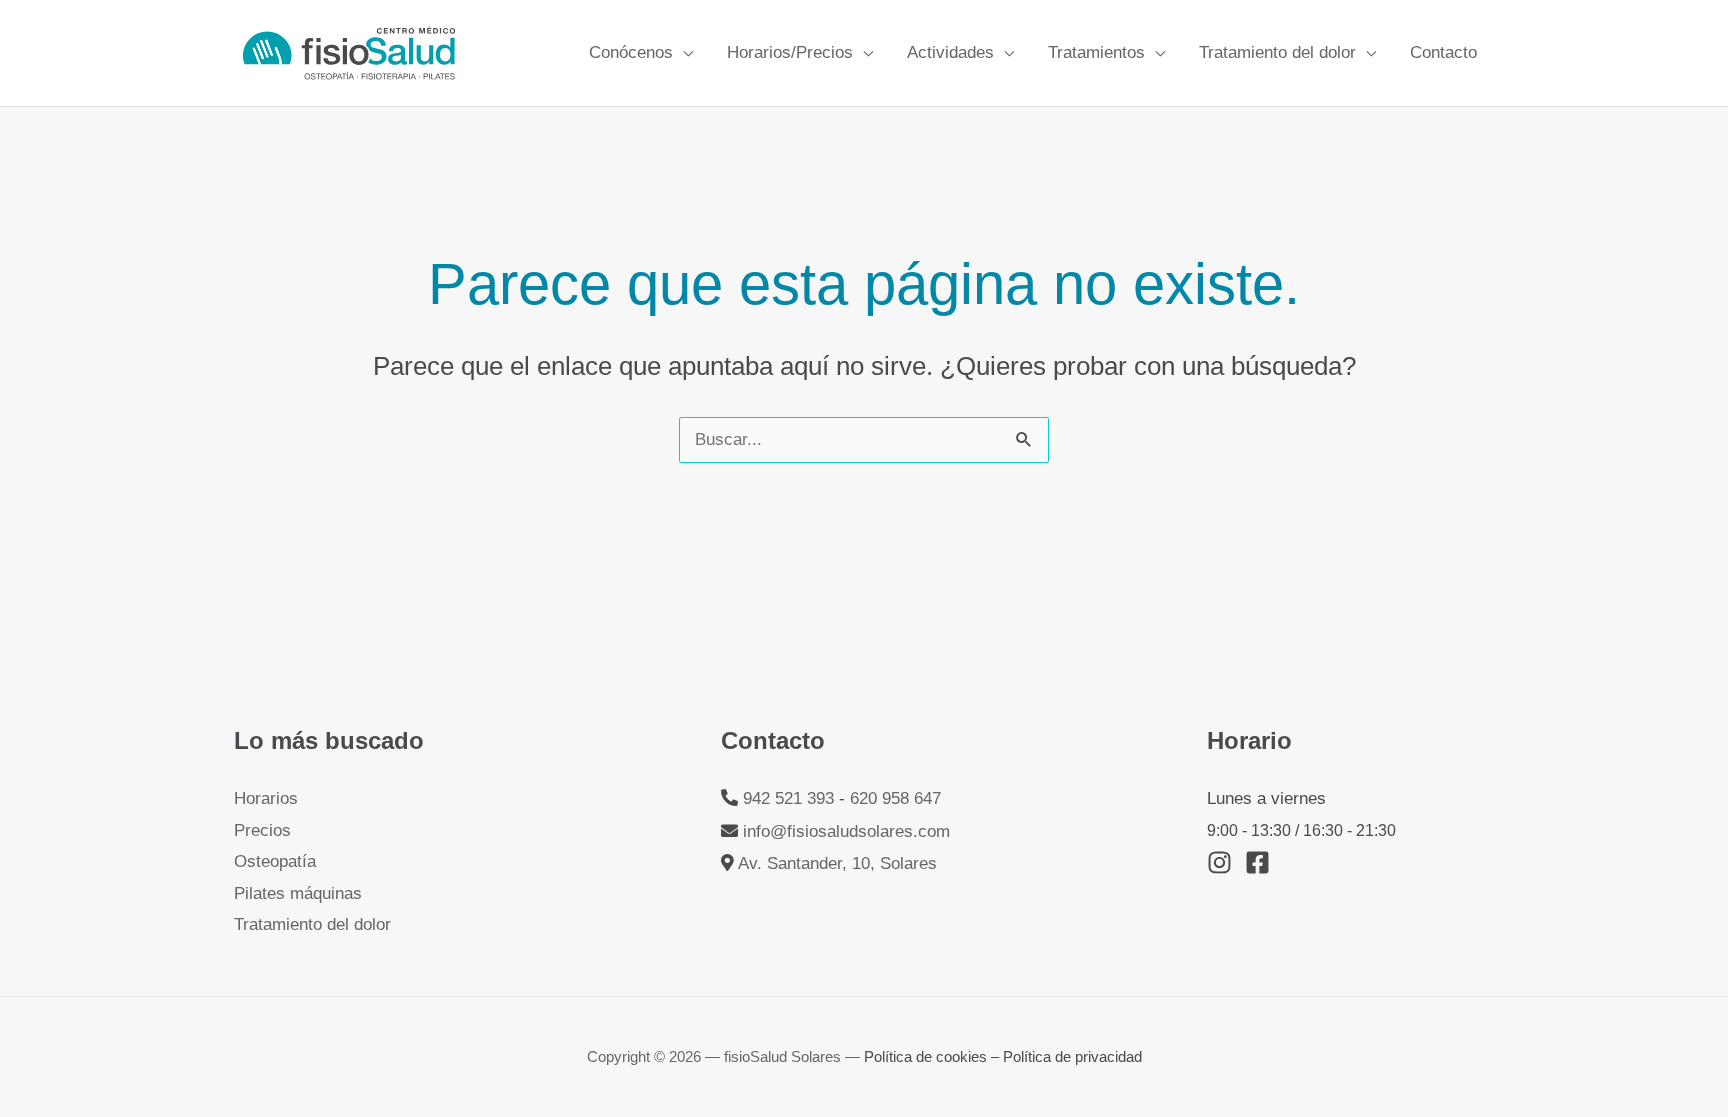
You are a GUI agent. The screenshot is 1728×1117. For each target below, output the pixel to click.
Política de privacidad (1072, 1056)
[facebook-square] (1261, 862)
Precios (262, 830)
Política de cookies (927, 1056)
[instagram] (1223, 862)
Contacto (1443, 52)
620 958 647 (895, 798)
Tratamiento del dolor (1277, 52)
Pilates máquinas (298, 893)
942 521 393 (788, 798)
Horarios (266, 798)
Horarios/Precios (790, 52)
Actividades (950, 52)
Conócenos (631, 52)
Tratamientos (1096, 52)
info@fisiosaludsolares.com (846, 831)
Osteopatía (275, 861)
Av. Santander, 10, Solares (837, 863)
